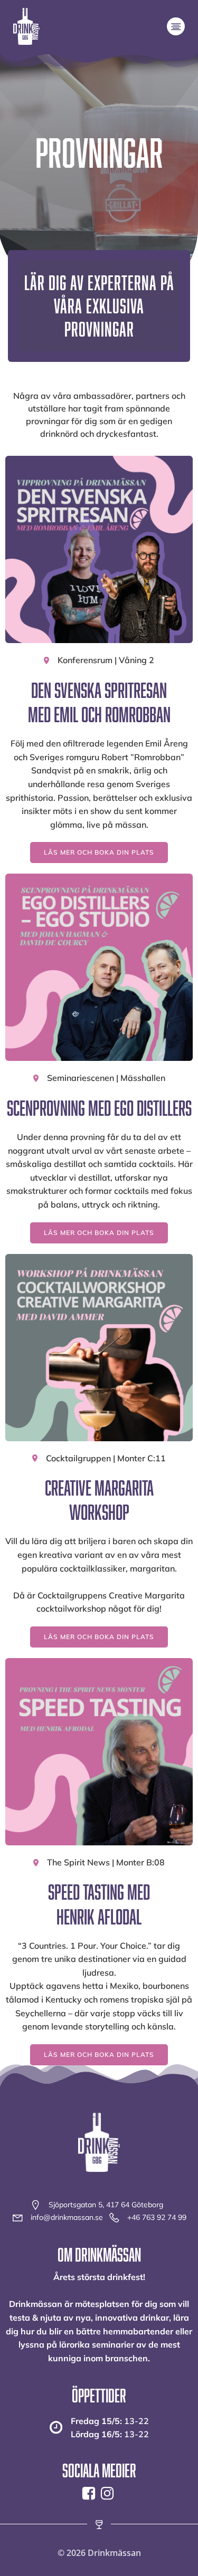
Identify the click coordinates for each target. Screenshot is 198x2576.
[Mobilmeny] (176, 26)
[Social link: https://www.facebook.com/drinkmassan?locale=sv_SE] (90, 2494)
